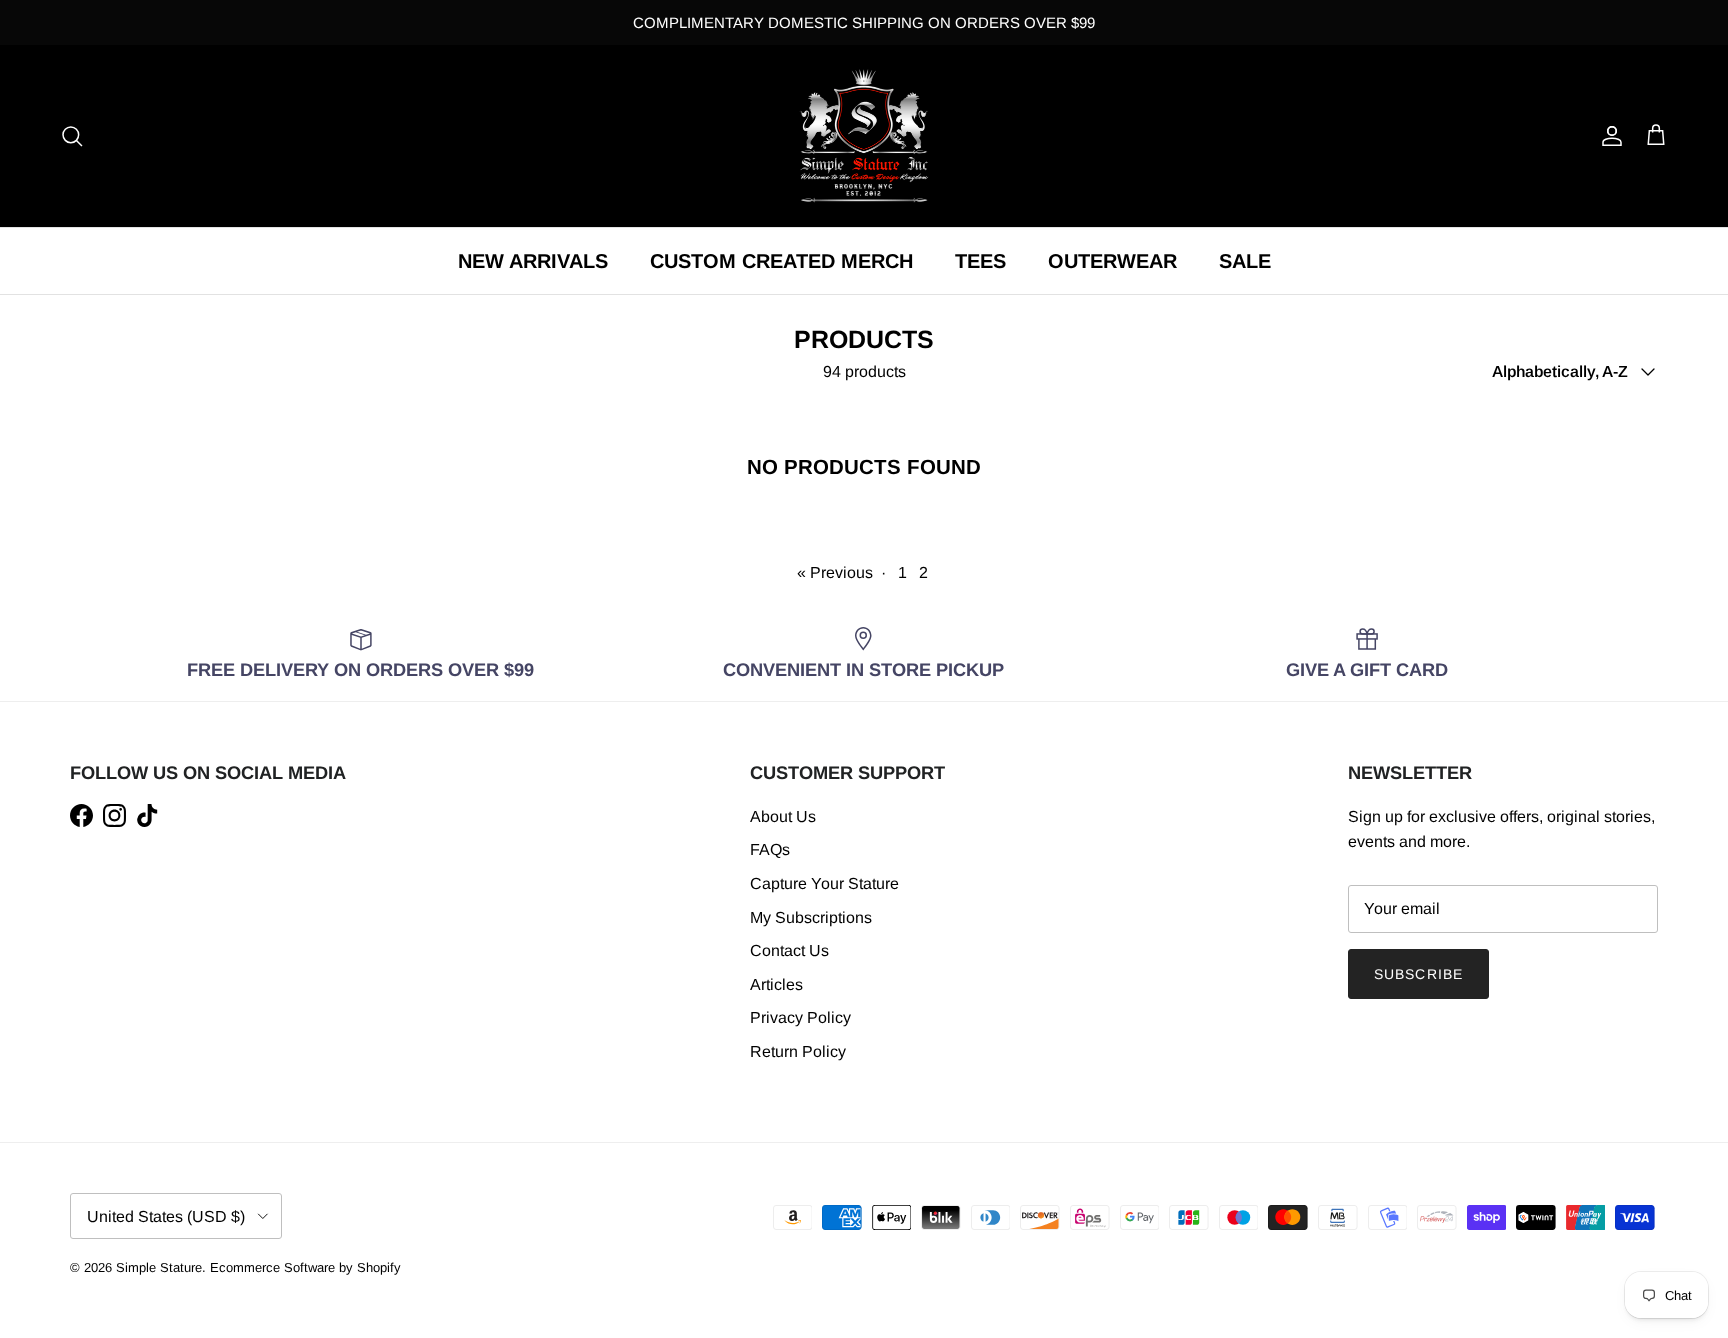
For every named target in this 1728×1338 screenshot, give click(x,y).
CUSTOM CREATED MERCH (781, 261)
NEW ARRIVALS (533, 261)
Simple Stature (159, 1267)
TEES (980, 261)
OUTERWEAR (1112, 261)
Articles (776, 984)
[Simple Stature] (864, 136)
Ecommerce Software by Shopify (305, 1267)
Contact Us (789, 950)
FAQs (770, 849)
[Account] (1608, 136)
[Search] (72, 136)
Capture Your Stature (824, 883)
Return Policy (798, 1051)
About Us (783, 816)
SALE (1245, 261)
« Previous (835, 572)
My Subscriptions (811, 917)
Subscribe (1418, 974)
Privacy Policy (800, 1017)
